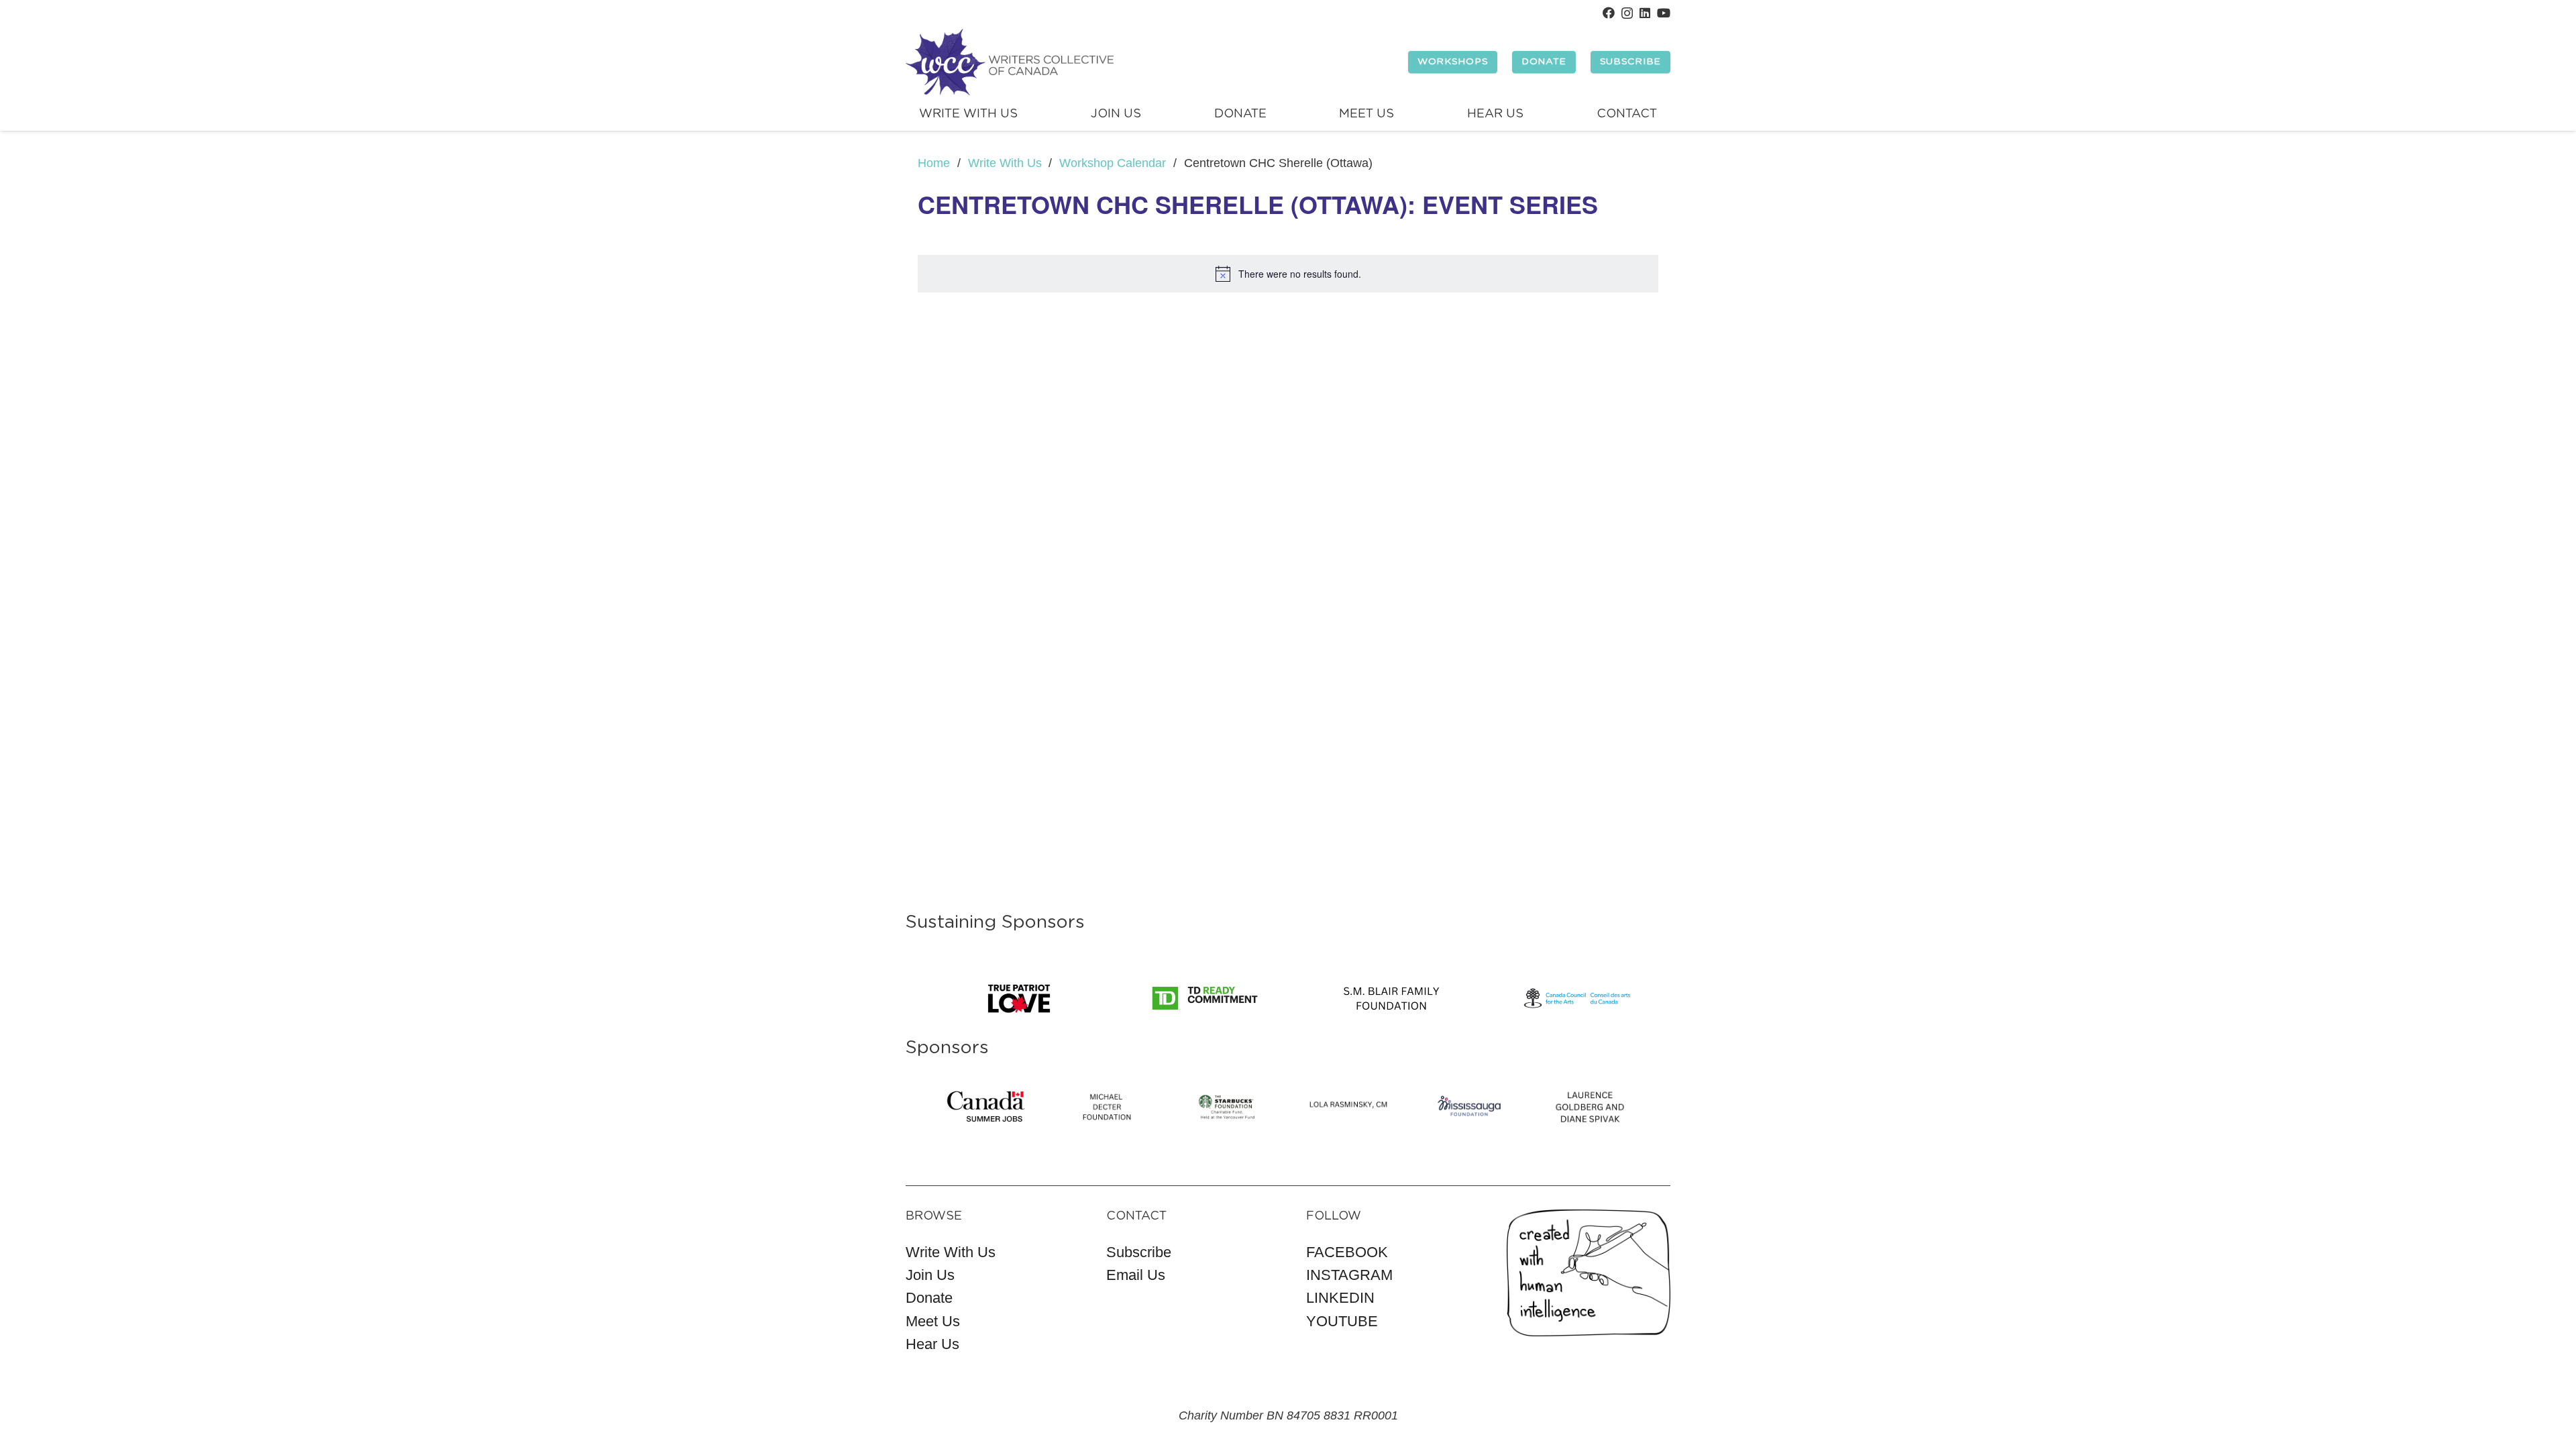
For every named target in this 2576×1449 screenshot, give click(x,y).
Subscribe (1139, 1252)
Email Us (1136, 1275)
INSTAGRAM (1349, 1275)
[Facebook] (1609, 13)
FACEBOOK (1347, 1252)
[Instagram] (1627, 13)
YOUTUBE (1342, 1321)
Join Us (930, 1275)
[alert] (1288, 274)
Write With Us (951, 1252)
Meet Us (933, 1321)
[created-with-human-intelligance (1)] (1589, 1273)
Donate (929, 1298)
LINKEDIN (1340, 1298)
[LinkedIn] (1645, 13)
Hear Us (932, 1344)
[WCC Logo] (1010, 62)
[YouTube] (1664, 13)
